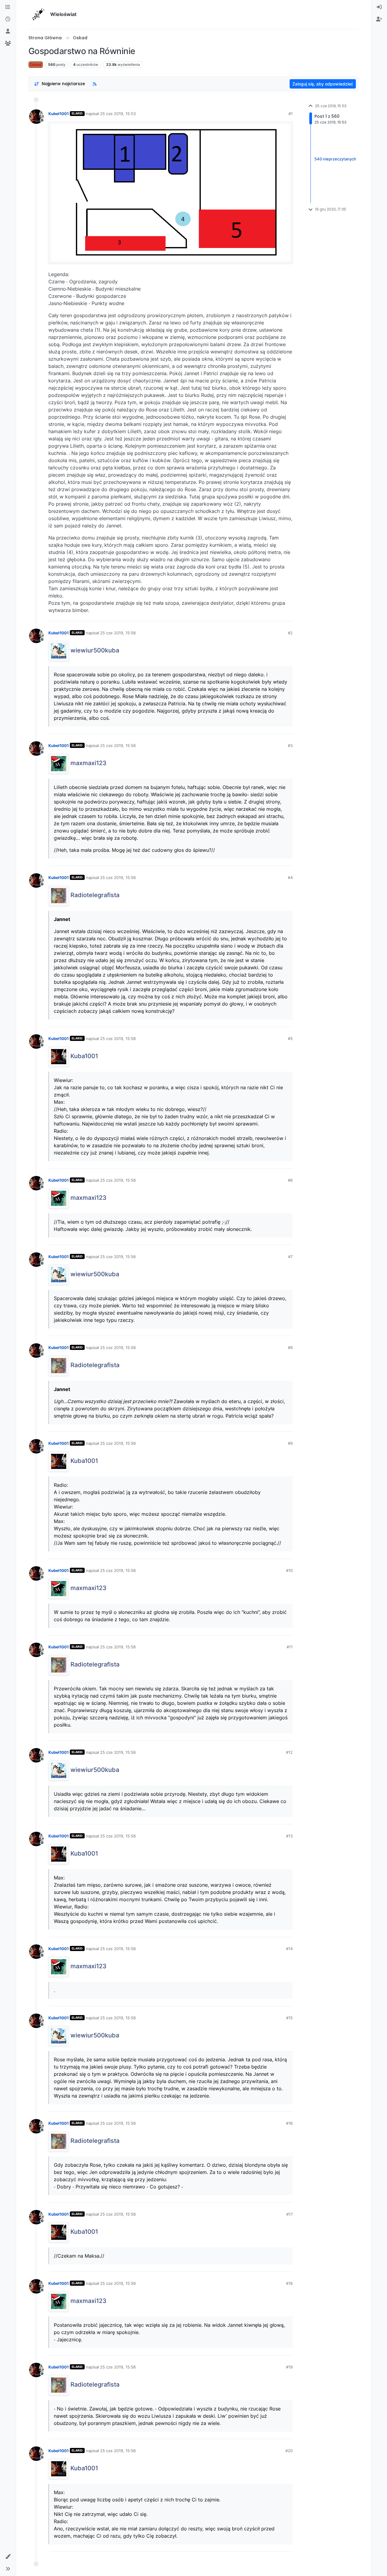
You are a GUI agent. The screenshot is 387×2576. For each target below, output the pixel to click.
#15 (289, 2018)
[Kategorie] (8, 7)
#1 (291, 114)
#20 (289, 2451)
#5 (290, 1038)
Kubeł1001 (59, 114)
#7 (290, 1257)
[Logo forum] (38, 14)
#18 (289, 2283)
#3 (290, 745)
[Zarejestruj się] (379, 19)
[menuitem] (379, 7)
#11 (290, 1647)
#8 (290, 1348)
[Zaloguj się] (379, 7)
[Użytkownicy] (8, 31)
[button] (8, 2557)
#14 (289, 1949)
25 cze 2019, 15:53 (118, 114)
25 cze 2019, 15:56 (118, 633)
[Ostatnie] (8, 19)
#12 (289, 1752)
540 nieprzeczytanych (335, 159)
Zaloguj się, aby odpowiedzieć (323, 84)
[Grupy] (8, 43)
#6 (290, 1180)
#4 (290, 877)
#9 (290, 1443)
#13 (289, 1836)
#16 (289, 2123)
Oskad (36, 64)
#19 (289, 2367)
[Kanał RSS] (95, 84)
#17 (289, 2214)
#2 (290, 633)
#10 (289, 1570)
